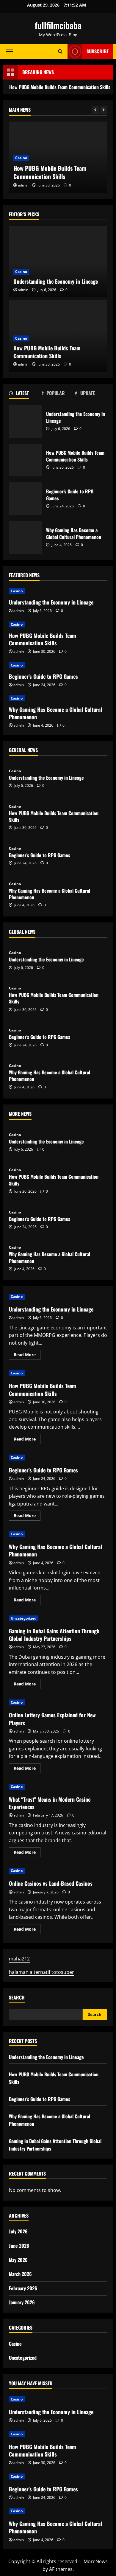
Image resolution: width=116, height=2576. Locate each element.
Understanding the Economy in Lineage (56, 281)
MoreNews (96, 2561)
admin (23, 185)
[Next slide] (103, 110)
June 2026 (19, 2246)
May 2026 (18, 2260)
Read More (27, 1356)
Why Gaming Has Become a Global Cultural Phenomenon (25, 537)
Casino (21, 158)
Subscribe (98, 51)
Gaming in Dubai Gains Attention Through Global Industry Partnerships (54, 1635)
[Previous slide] (95, 110)
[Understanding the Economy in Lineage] (58, 262)
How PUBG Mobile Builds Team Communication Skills (50, 172)
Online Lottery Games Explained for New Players (52, 1719)
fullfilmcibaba (58, 25)
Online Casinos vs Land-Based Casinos (51, 1883)
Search (17, 1998)
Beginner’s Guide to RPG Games (25, 499)
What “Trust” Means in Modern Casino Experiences (50, 1803)
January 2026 (22, 2302)
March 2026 (20, 2274)
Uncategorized (24, 1618)
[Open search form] (60, 51)
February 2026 (23, 2288)
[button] (9, 52)
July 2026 (18, 2231)
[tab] (25, 394)
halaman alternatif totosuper (41, 1972)
